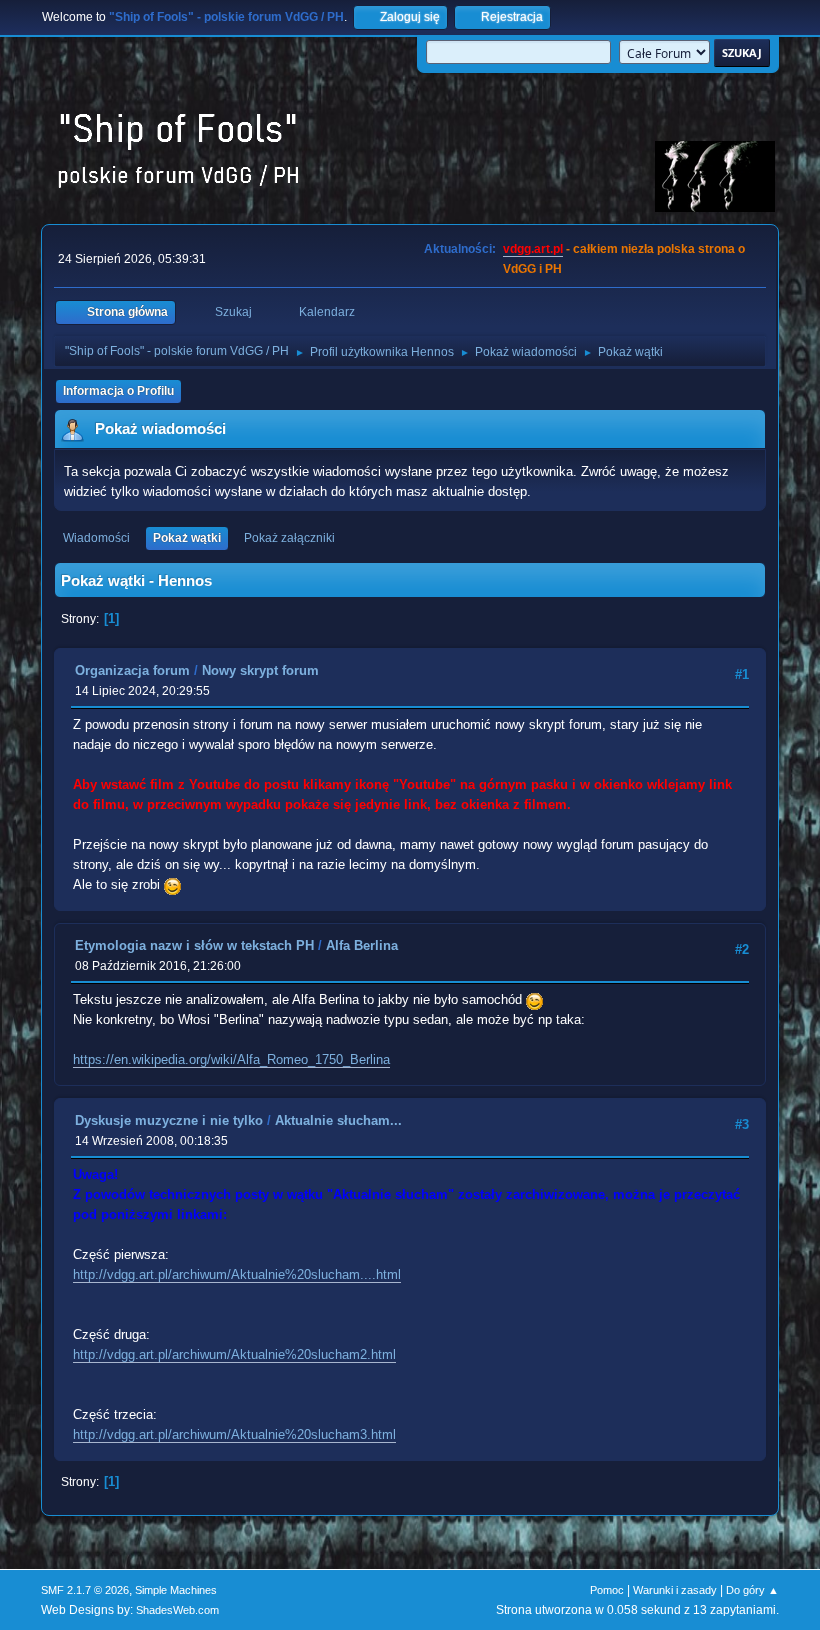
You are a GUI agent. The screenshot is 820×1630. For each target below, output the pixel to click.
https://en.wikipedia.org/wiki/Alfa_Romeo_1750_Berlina (231, 1059)
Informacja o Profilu (118, 391)
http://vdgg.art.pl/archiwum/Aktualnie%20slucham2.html (234, 1354)
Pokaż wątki (187, 538)
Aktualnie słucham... (338, 1120)
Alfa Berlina (362, 945)
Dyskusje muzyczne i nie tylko (169, 1120)
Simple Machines (176, 1590)
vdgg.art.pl (533, 249)
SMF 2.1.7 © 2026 (85, 1590)
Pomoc (607, 1590)
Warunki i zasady (675, 1590)
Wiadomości (96, 538)
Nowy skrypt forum (260, 670)
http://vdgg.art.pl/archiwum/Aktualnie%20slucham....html (237, 1274)
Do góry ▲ (752, 1590)
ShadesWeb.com (177, 1610)
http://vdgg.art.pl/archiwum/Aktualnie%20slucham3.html (234, 1434)
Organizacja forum (132, 670)
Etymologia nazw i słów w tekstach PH (194, 945)
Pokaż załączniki (289, 538)
